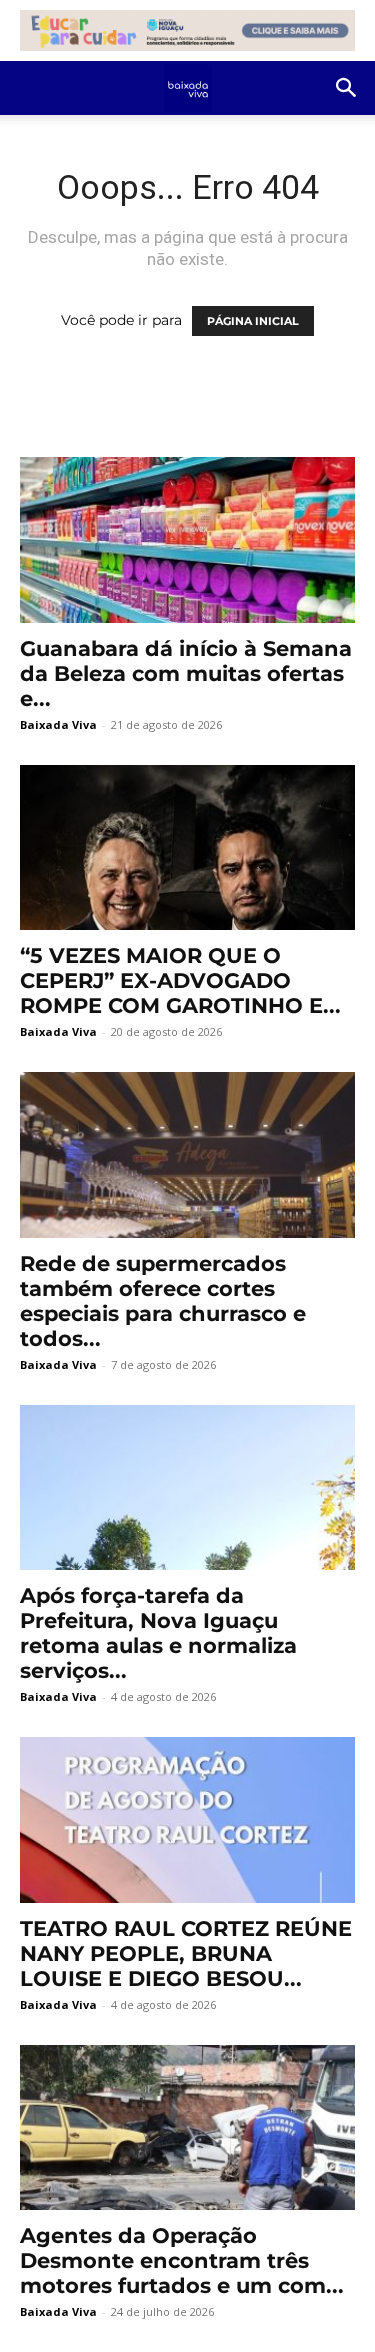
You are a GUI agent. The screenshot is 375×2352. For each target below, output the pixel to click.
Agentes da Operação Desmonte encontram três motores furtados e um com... (182, 2260)
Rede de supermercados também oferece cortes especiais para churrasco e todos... (163, 1301)
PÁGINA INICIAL (253, 321)
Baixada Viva (58, 724)
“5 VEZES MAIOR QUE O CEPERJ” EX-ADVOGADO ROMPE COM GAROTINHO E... (180, 980)
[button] (347, 88)
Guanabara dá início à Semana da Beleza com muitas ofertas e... (186, 673)
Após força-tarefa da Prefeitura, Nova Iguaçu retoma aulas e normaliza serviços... (158, 1633)
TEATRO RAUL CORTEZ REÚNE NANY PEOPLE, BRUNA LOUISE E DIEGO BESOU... (186, 1953)
